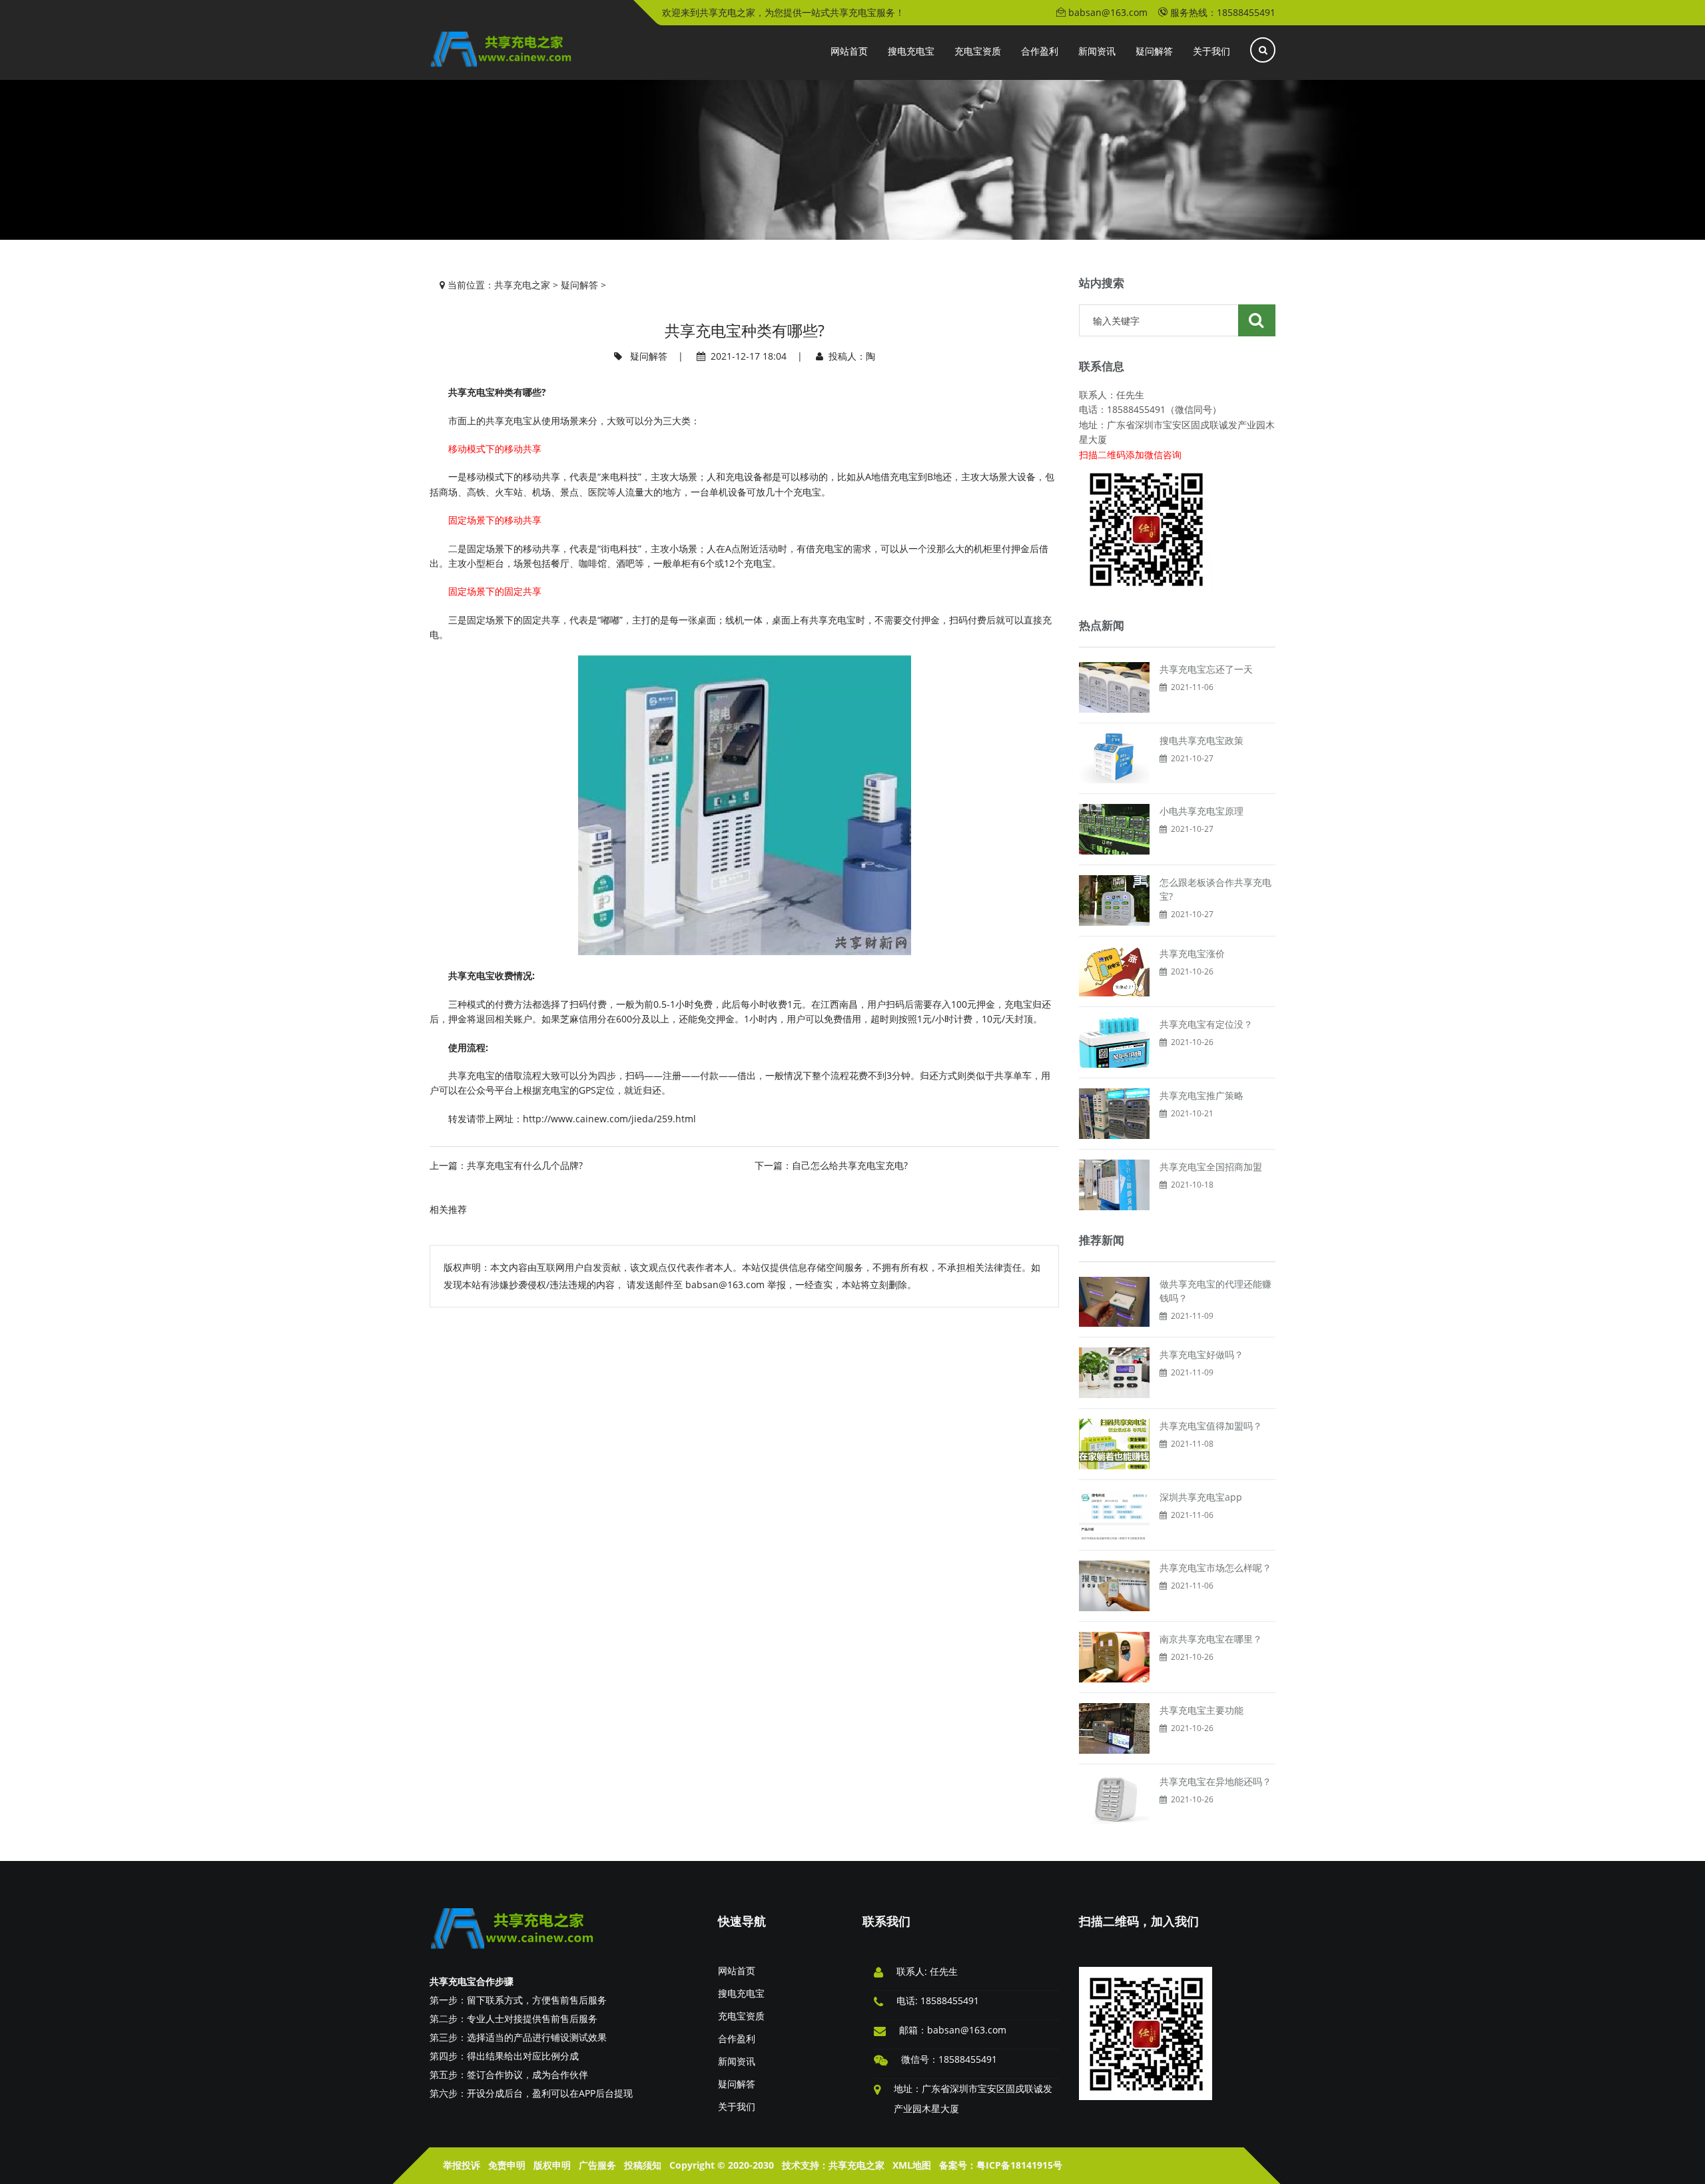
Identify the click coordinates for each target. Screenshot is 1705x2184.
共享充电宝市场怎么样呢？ (1215, 1568)
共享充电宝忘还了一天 (1206, 669)
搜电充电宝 (741, 1993)
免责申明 (507, 2165)
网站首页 (737, 1971)
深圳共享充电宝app (1201, 1497)
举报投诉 (462, 2165)
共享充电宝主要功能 (1201, 1710)
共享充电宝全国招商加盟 (1211, 1167)
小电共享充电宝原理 (1201, 811)
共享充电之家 (522, 285)
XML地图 (912, 2165)
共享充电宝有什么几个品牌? (525, 1165)
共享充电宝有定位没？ (1206, 1024)
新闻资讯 (737, 2061)
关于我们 (737, 2106)
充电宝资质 (741, 2016)
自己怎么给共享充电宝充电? (850, 1165)
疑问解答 (579, 285)
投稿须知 (643, 2165)
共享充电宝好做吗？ (1201, 1354)
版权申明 (552, 2165)
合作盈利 (737, 2038)
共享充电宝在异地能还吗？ (1215, 1781)
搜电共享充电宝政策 (1201, 740)
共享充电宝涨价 (1192, 953)
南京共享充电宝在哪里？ (1211, 1639)
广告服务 (597, 2165)
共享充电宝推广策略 (1201, 1095)
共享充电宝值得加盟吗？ (1211, 1426)
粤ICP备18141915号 (1019, 2165)
